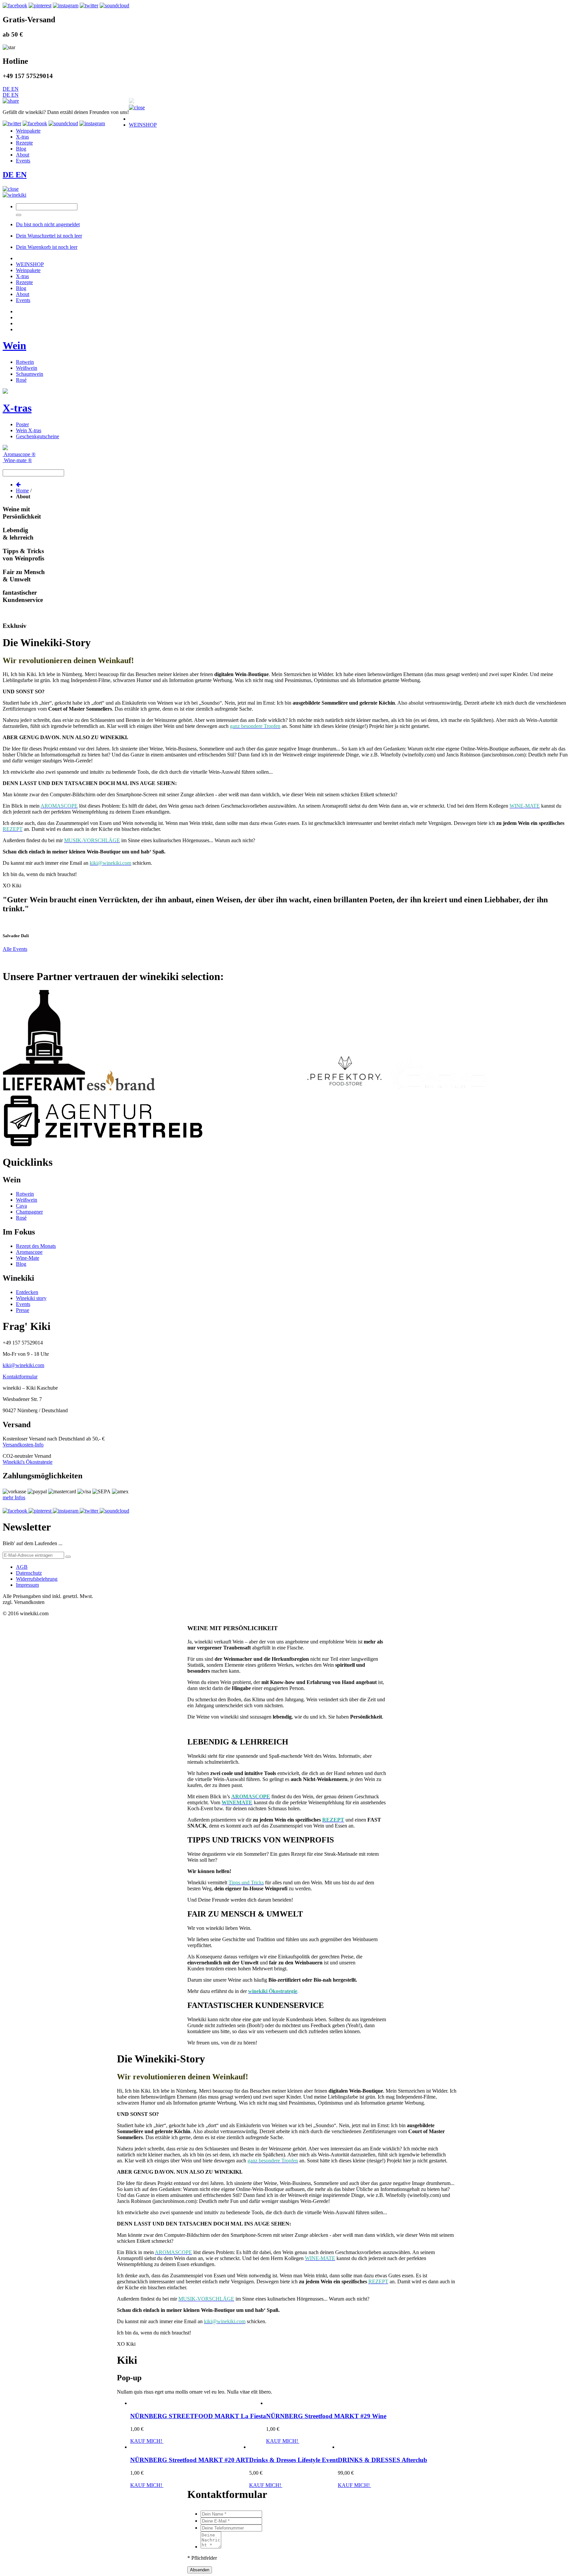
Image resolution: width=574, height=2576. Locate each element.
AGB (22, 1567)
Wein (14, 346)
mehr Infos (14, 1497)
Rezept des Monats (36, 1246)
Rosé (21, 380)
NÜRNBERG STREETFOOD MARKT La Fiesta (198, 2416)
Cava (21, 1206)
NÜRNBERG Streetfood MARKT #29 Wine (326, 2416)
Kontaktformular (20, 1377)
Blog (21, 1264)
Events (23, 1304)
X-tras (17, 408)
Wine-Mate (28, 1258)
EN (15, 89)
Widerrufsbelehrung (37, 1579)
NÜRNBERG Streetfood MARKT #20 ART (190, 2460)
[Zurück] (18, 485)
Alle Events (15, 949)
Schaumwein (30, 374)
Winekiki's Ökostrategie (28, 1462)
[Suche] (19, 215)
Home (22, 491)
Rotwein (25, 362)
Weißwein (27, 368)
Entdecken (27, 1292)
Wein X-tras (29, 430)
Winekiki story (31, 1298)
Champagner (29, 1212)
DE (7, 89)
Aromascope (29, 1252)
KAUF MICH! (147, 2441)
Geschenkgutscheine (38, 436)
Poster (22, 424)
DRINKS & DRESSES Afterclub (383, 2460)
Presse (23, 1310)
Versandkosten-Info (23, 1445)
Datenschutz (29, 1573)
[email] (68, 1557)
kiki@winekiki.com (23, 1365)
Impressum (27, 1585)
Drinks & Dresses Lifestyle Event (293, 2460)
